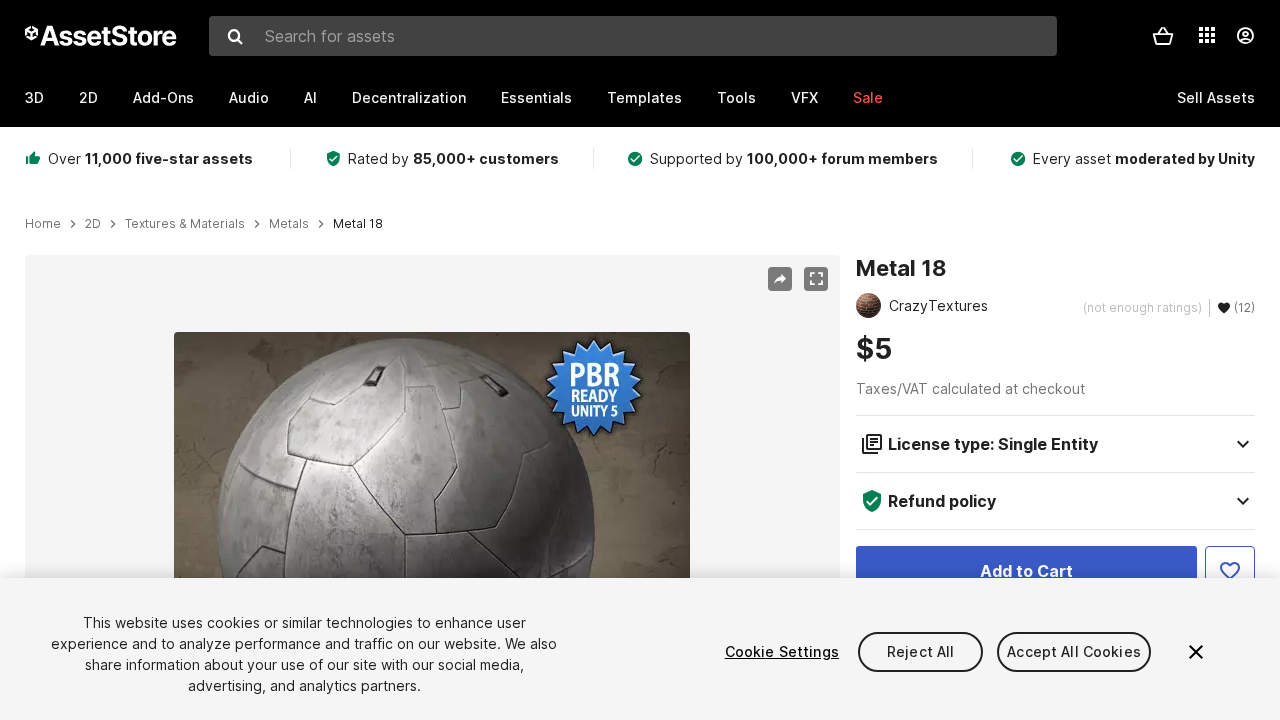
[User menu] (1245, 36)
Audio (249, 97)
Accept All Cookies (1074, 651)
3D (34, 97)
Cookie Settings (782, 651)
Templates (644, 97)
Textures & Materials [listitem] (185, 224)
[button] (1163, 36)
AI (310, 97)
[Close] (1196, 652)
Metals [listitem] (289, 224)
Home (43, 224)
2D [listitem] (93, 224)
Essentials (536, 97)
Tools (736, 97)
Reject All (920, 651)
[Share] (780, 279)
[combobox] (633, 36)
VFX (804, 97)
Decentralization (409, 97)
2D (88, 97)
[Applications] (1207, 35)
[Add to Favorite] (1230, 571)
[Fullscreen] (816, 279)
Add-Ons (163, 97)
